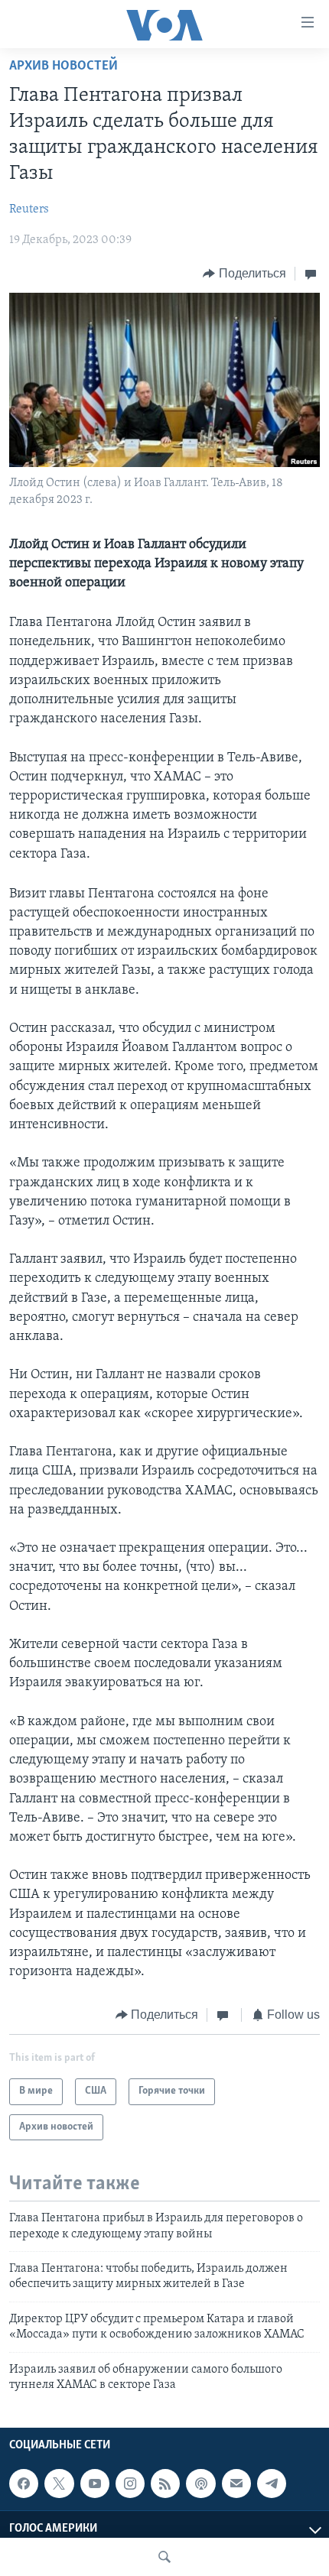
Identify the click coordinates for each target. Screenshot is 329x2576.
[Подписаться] (236, 2484)
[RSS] (165, 2484)
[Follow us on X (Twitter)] (59, 2484)
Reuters (29, 209)
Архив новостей (64, 67)
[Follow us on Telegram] (272, 2484)
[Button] (244, 274)
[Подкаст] (200, 2484)
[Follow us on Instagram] (130, 2484)
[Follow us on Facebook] (24, 2484)
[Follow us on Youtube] (95, 2484)
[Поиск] (164, 2557)
